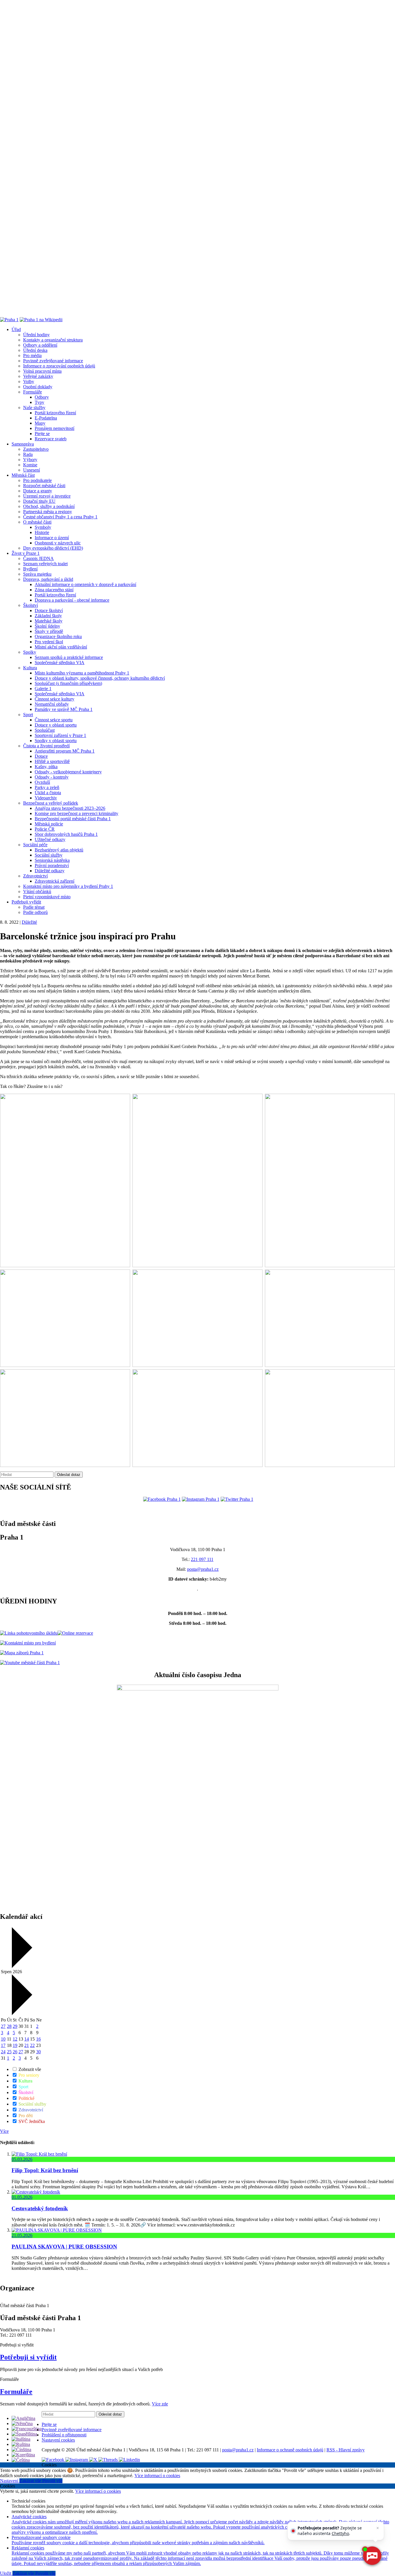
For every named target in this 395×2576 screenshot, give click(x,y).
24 (3, 2052)
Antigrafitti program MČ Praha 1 (65, 751)
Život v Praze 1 (26, 553)
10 (3, 2039)
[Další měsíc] (21, 2014)
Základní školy (48, 616)
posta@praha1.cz (203, 1569)
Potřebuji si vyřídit (28, 2357)
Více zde (160, 2404)
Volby (29, 381)
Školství (31, 605)
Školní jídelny (47, 626)
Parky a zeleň (47, 787)
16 (38, 2039)
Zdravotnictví (35, 876)
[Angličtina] (23, 2418)
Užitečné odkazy (50, 839)
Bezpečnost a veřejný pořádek (51, 803)
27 (3, 2026)
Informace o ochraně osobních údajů (290, 2450)
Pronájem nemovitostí (55, 428)
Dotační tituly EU (39, 501)
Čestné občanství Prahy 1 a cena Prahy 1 (60, 517)
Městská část (23, 475)
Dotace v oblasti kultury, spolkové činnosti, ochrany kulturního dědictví (100, 678)
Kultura (30, 668)
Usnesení (32, 470)
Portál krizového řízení (55, 413)
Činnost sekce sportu (54, 720)
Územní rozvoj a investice (47, 496)
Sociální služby (49, 855)
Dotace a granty (38, 491)
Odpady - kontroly (52, 777)
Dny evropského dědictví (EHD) (53, 548)
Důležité (29, 922)
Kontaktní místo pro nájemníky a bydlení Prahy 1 (68, 886)
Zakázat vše (31, 2481)
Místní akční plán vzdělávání (61, 647)
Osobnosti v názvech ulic (58, 543)
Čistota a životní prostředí (46, 746)
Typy (39, 402)
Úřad (16, 329)
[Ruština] (21, 2444)
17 (3, 2045)
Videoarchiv (46, 798)
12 (15, 2039)
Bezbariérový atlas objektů (59, 850)
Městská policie (49, 824)
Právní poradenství (52, 865)
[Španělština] (24, 2434)
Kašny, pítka (46, 767)
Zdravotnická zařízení (55, 881)
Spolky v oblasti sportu (56, 741)
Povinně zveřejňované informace (53, 361)
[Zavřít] (378, 2528)
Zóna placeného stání (54, 590)
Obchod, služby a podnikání (49, 506)
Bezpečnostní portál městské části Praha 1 (73, 819)
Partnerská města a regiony (48, 512)
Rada (28, 454)
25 (9, 2052)
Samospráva (23, 444)
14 (27, 2039)
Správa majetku (37, 574)
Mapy (40, 423)
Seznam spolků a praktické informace (69, 657)
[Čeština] (21, 2460)
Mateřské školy (49, 621)
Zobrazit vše (29, 2069)
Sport (28, 715)
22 (32, 2045)
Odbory (42, 397)
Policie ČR (45, 829)
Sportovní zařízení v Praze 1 (60, 735)
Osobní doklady (38, 387)
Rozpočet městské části (44, 486)
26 (15, 2052)
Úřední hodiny (36, 335)
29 (15, 2026)
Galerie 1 (43, 689)
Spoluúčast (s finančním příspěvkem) (68, 683)
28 (9, 2026)
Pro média (32, 355)
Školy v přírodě (49, 631)
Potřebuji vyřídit (26, 902)
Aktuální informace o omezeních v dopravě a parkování (85, 584)
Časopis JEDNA (38, 558)
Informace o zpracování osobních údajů (59, 366)
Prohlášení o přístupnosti (64, 2435)
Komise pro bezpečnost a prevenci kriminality (76, 813)
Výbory (30, 460)
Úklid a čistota (48, 793)
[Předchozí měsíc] (21, 1966)
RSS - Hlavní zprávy (346, 2450)
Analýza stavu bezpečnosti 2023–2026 (70, 808)
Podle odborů (35, 912)
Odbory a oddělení (40, 345)
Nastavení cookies (58, 2440)
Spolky (30, 652)
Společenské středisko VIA (60, 663)
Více (4, 2131)
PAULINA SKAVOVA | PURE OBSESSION (64, 2247)
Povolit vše (52, 2481)
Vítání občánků (37, 891)
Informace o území (52, 538)
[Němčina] (22, 2423)
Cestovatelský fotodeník (40, 2208)
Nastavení (10, 2481)
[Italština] (21, 2439)
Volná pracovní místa (42, 371)
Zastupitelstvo (36, 449)
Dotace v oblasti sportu (56, 725)
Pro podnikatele (37, 480)
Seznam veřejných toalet (45, 564)
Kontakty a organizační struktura (53, 340)
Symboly (43, 527)
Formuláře (33, 392)
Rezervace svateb (51, 439)
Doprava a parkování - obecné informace (72, 600)
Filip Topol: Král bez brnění (45, 2170)
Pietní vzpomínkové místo (47, 897)
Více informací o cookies (157, 2476)
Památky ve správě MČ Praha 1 (64, 709)
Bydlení (30, 569)
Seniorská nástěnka (52, 860)
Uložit (6, 2573)
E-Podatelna (46, 418)
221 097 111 (202, 1559)
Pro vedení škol (49, 642)
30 (38, 2052)
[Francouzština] (27, 2429)
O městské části (37, 522)
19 (15, 2045)
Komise (30, 465)
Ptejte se (42, 434)
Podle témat (34, 907)
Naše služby (34, 408)
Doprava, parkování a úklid (48, 579)
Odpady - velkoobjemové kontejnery (68, 772)
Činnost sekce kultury (55, 699)
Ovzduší (42, 782)
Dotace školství (49, 610)
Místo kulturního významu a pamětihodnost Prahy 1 (82, 673)
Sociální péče (35, 845)
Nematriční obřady (52, 704)
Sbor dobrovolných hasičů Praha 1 (66, 834)
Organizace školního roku (58, 636)
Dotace (41, 756)
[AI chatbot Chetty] (372, 2556)
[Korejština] (23, 2455)
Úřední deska (35, 350)
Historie (42, 532)
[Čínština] (21, 2450)
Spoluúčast (45, 730)
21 (27, 2045)
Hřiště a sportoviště (52, 761)
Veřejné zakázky (38, 376)
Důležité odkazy (50, 871)
